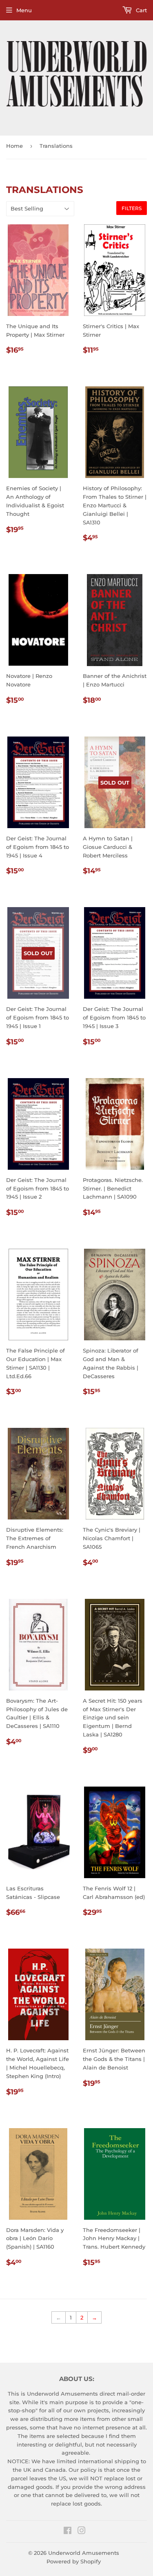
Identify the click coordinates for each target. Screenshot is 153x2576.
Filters (132, 208)
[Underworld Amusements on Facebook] (68, 2532)
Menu (24, 10)
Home (14, 146)
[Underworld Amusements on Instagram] (82, 2532)
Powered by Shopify (74, 2561)
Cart (141, 10)
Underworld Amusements (84, 2553)
